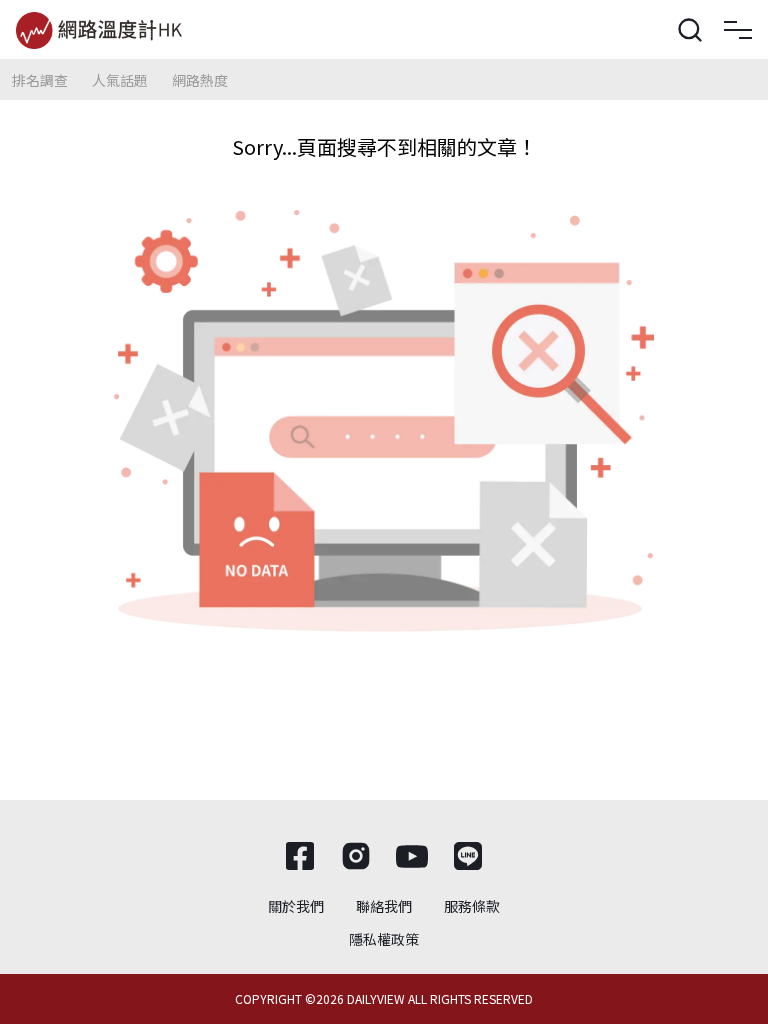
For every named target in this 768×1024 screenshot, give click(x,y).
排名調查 (40, 80)
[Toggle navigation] (738, 30)
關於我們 (296, 906)
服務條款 (472, 906)
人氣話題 (120, 80)
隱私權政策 (384, 939)
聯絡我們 (384, 906)
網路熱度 (200, 80)
